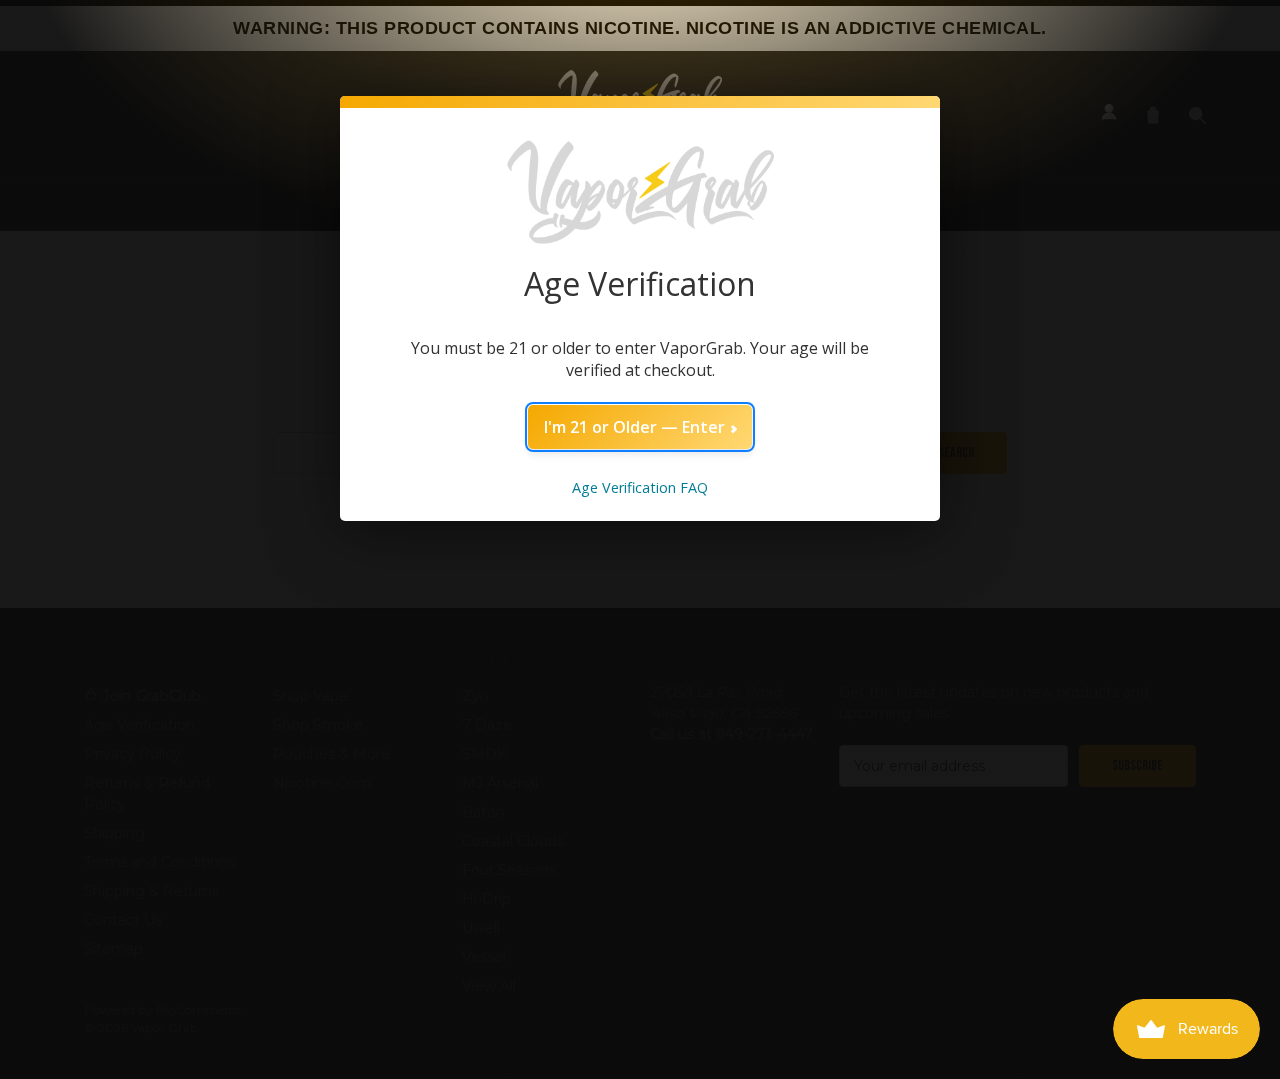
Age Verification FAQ (640, 487)
